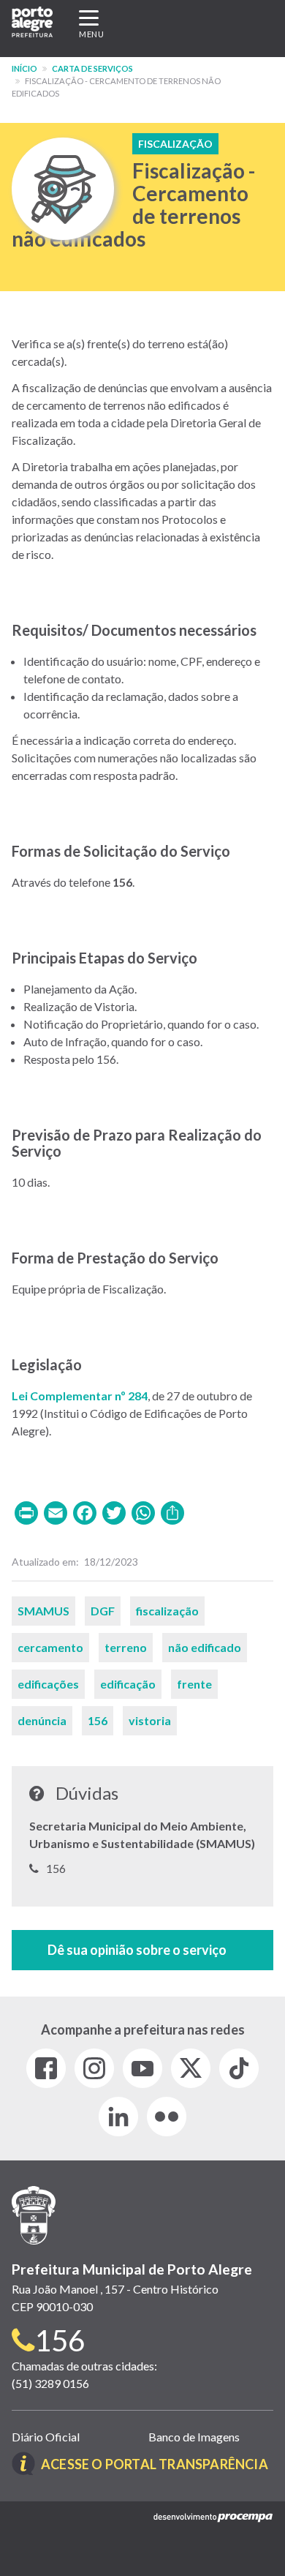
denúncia (42, 1720)
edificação (128, 1684)
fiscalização (167, 1611)
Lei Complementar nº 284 (80, 1396)
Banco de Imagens (194, 2437)
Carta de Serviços (92, 68)
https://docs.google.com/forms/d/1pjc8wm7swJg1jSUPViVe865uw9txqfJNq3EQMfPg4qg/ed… (142, 1950)
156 (98, 1720)
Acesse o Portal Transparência (155, 2464)
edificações (48, 1684)
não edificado (205, 1647)
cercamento (50, 1647)
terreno (126, 1647)
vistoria (150, 1720)
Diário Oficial (46, 2437)
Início (24, 68)
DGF (103, 1611)
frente (194, 1684)
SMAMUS (43, 1611)
